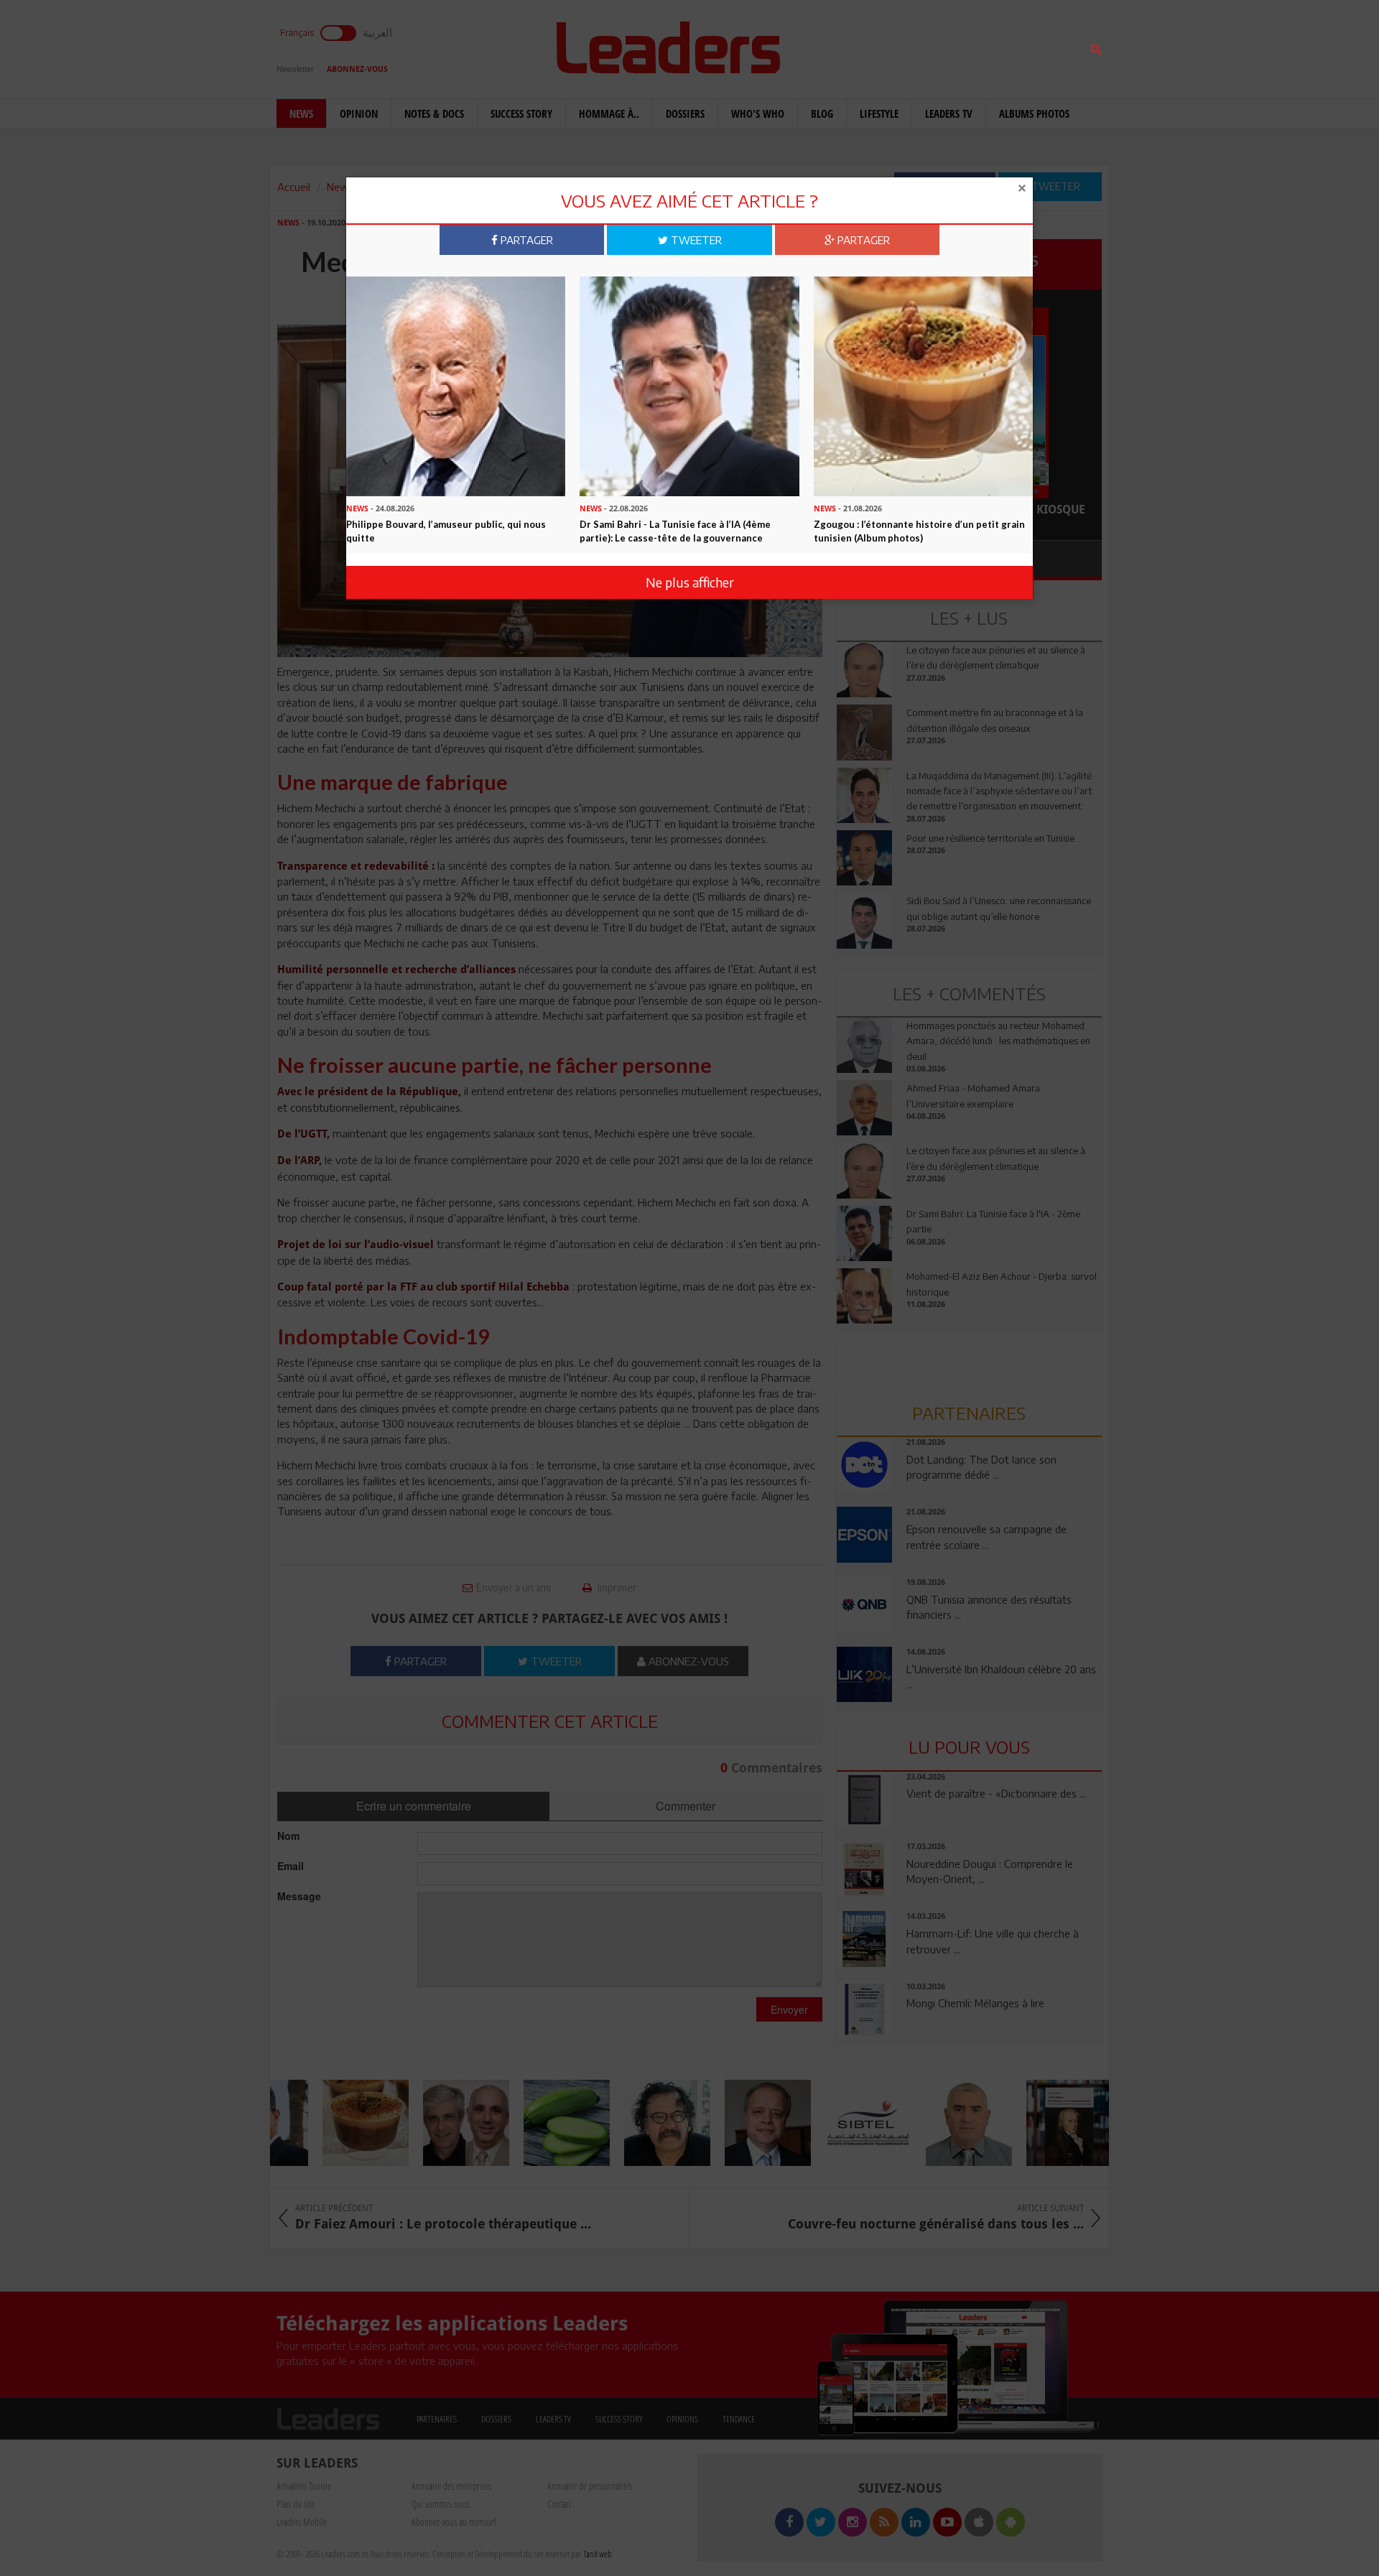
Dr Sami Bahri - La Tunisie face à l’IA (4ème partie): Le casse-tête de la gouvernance (675, 531)
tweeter (695, 240)
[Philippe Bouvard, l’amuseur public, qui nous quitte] (456, 385)
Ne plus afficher (690, 582)
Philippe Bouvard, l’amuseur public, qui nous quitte (446, 531)
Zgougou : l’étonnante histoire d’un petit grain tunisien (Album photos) (919, 531)
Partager (525, 240)
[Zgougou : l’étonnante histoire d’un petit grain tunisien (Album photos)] (923, 385)
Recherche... (871, 46)
